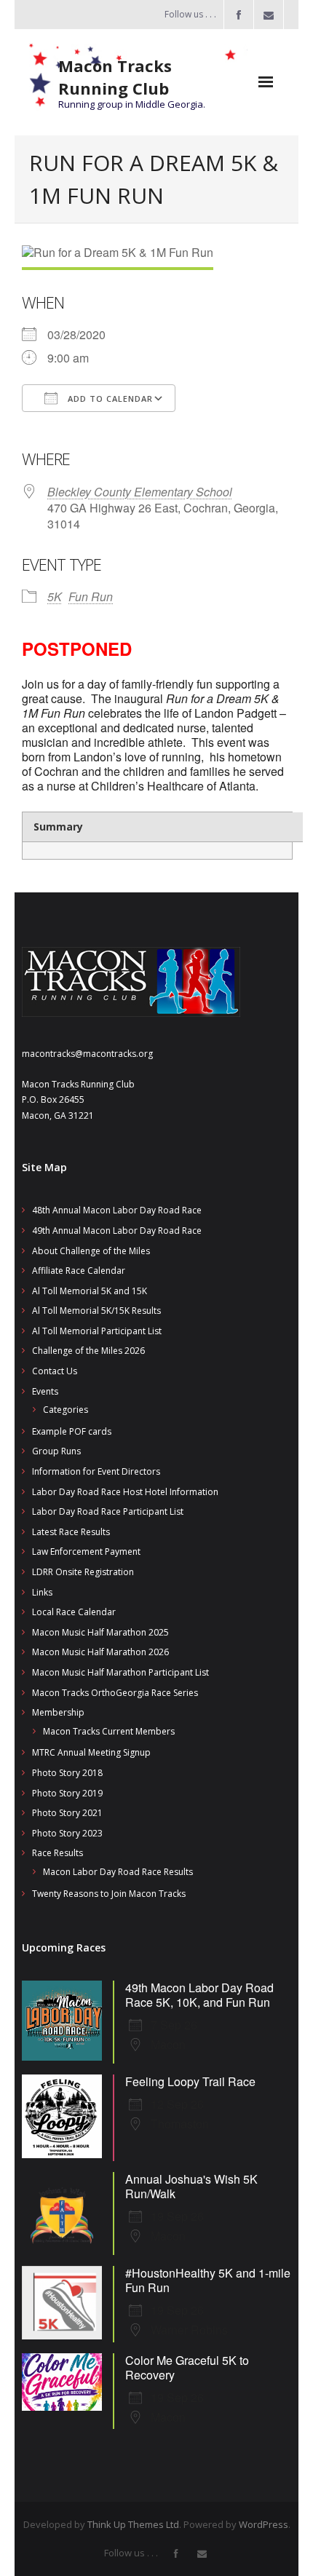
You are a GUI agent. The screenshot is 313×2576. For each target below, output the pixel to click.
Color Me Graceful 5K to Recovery (187, 2367)
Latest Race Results (71, 1532)
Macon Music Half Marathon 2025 (100, 1632)
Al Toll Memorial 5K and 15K (90, 1291)
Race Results (58, 1853)
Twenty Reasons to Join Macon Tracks (109, 1894)
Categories (66, 1410)
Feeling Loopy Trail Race (190, 2081)
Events (45, 1391)
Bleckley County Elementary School (140, 492)
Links (42, 1592)
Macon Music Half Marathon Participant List (120, 1672)
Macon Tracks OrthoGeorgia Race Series (115, 1693)
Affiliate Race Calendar (79, 1271)
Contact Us (55, 1371)
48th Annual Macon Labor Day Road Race (117, 1210)
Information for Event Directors (96, 1471)
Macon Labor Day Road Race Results (118, 1872)
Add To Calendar (109, 399)
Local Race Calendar (74, 1612)
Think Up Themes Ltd (133, 2524)
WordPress (264, 2524)
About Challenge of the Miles (91, 1251)
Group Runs (56, 1451)
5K (55, 597)
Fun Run (91, 597)
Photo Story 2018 (67, 1773)
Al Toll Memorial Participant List (97, 1331)
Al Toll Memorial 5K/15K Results (96, 1311)
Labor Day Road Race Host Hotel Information (125, 1492)
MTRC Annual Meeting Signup (91, 1752)
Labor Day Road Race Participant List (108, 1511)
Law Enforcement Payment (86, 1551)
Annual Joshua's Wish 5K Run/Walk (191, 2186)
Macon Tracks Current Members (109, 1731)
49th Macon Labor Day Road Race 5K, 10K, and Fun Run (199, 1995)
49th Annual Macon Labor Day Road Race (117, 1230)
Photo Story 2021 (67, 1813)
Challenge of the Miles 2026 (88, 1351)
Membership (58, 1712)
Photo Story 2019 (67, 1793)
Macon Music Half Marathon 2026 (100, 1652)
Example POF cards (72, 1431)
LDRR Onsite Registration (83, 1572)
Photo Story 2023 (67, 1833)
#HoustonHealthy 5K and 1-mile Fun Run (208, 2280)
